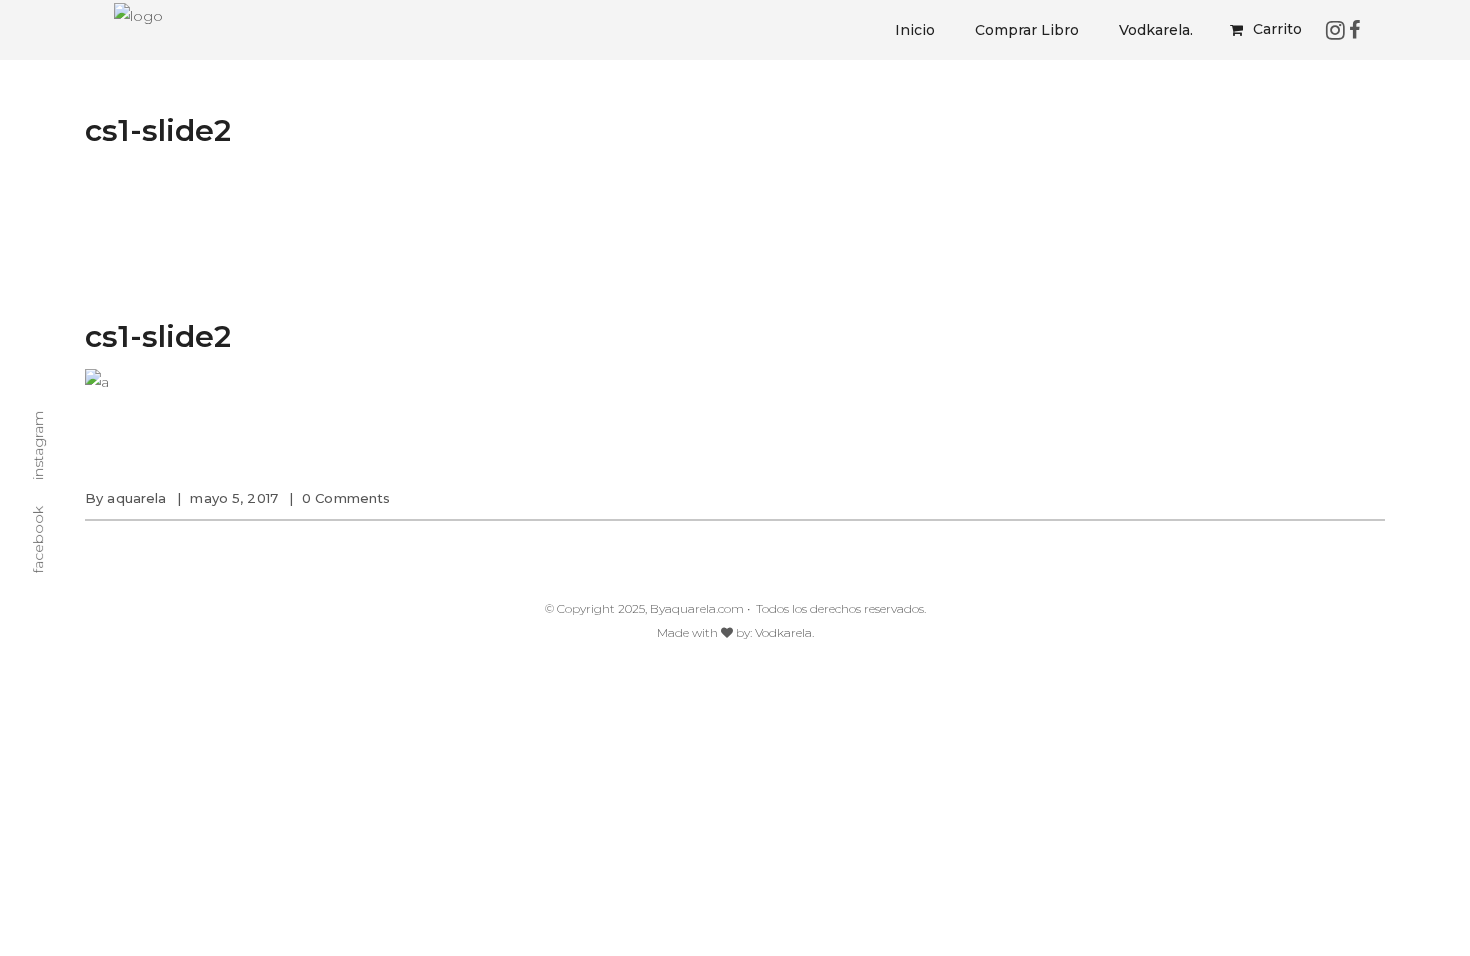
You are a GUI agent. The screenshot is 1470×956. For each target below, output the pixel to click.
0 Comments (346, 498)
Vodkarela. (784, 632)
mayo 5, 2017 (234, 498)
